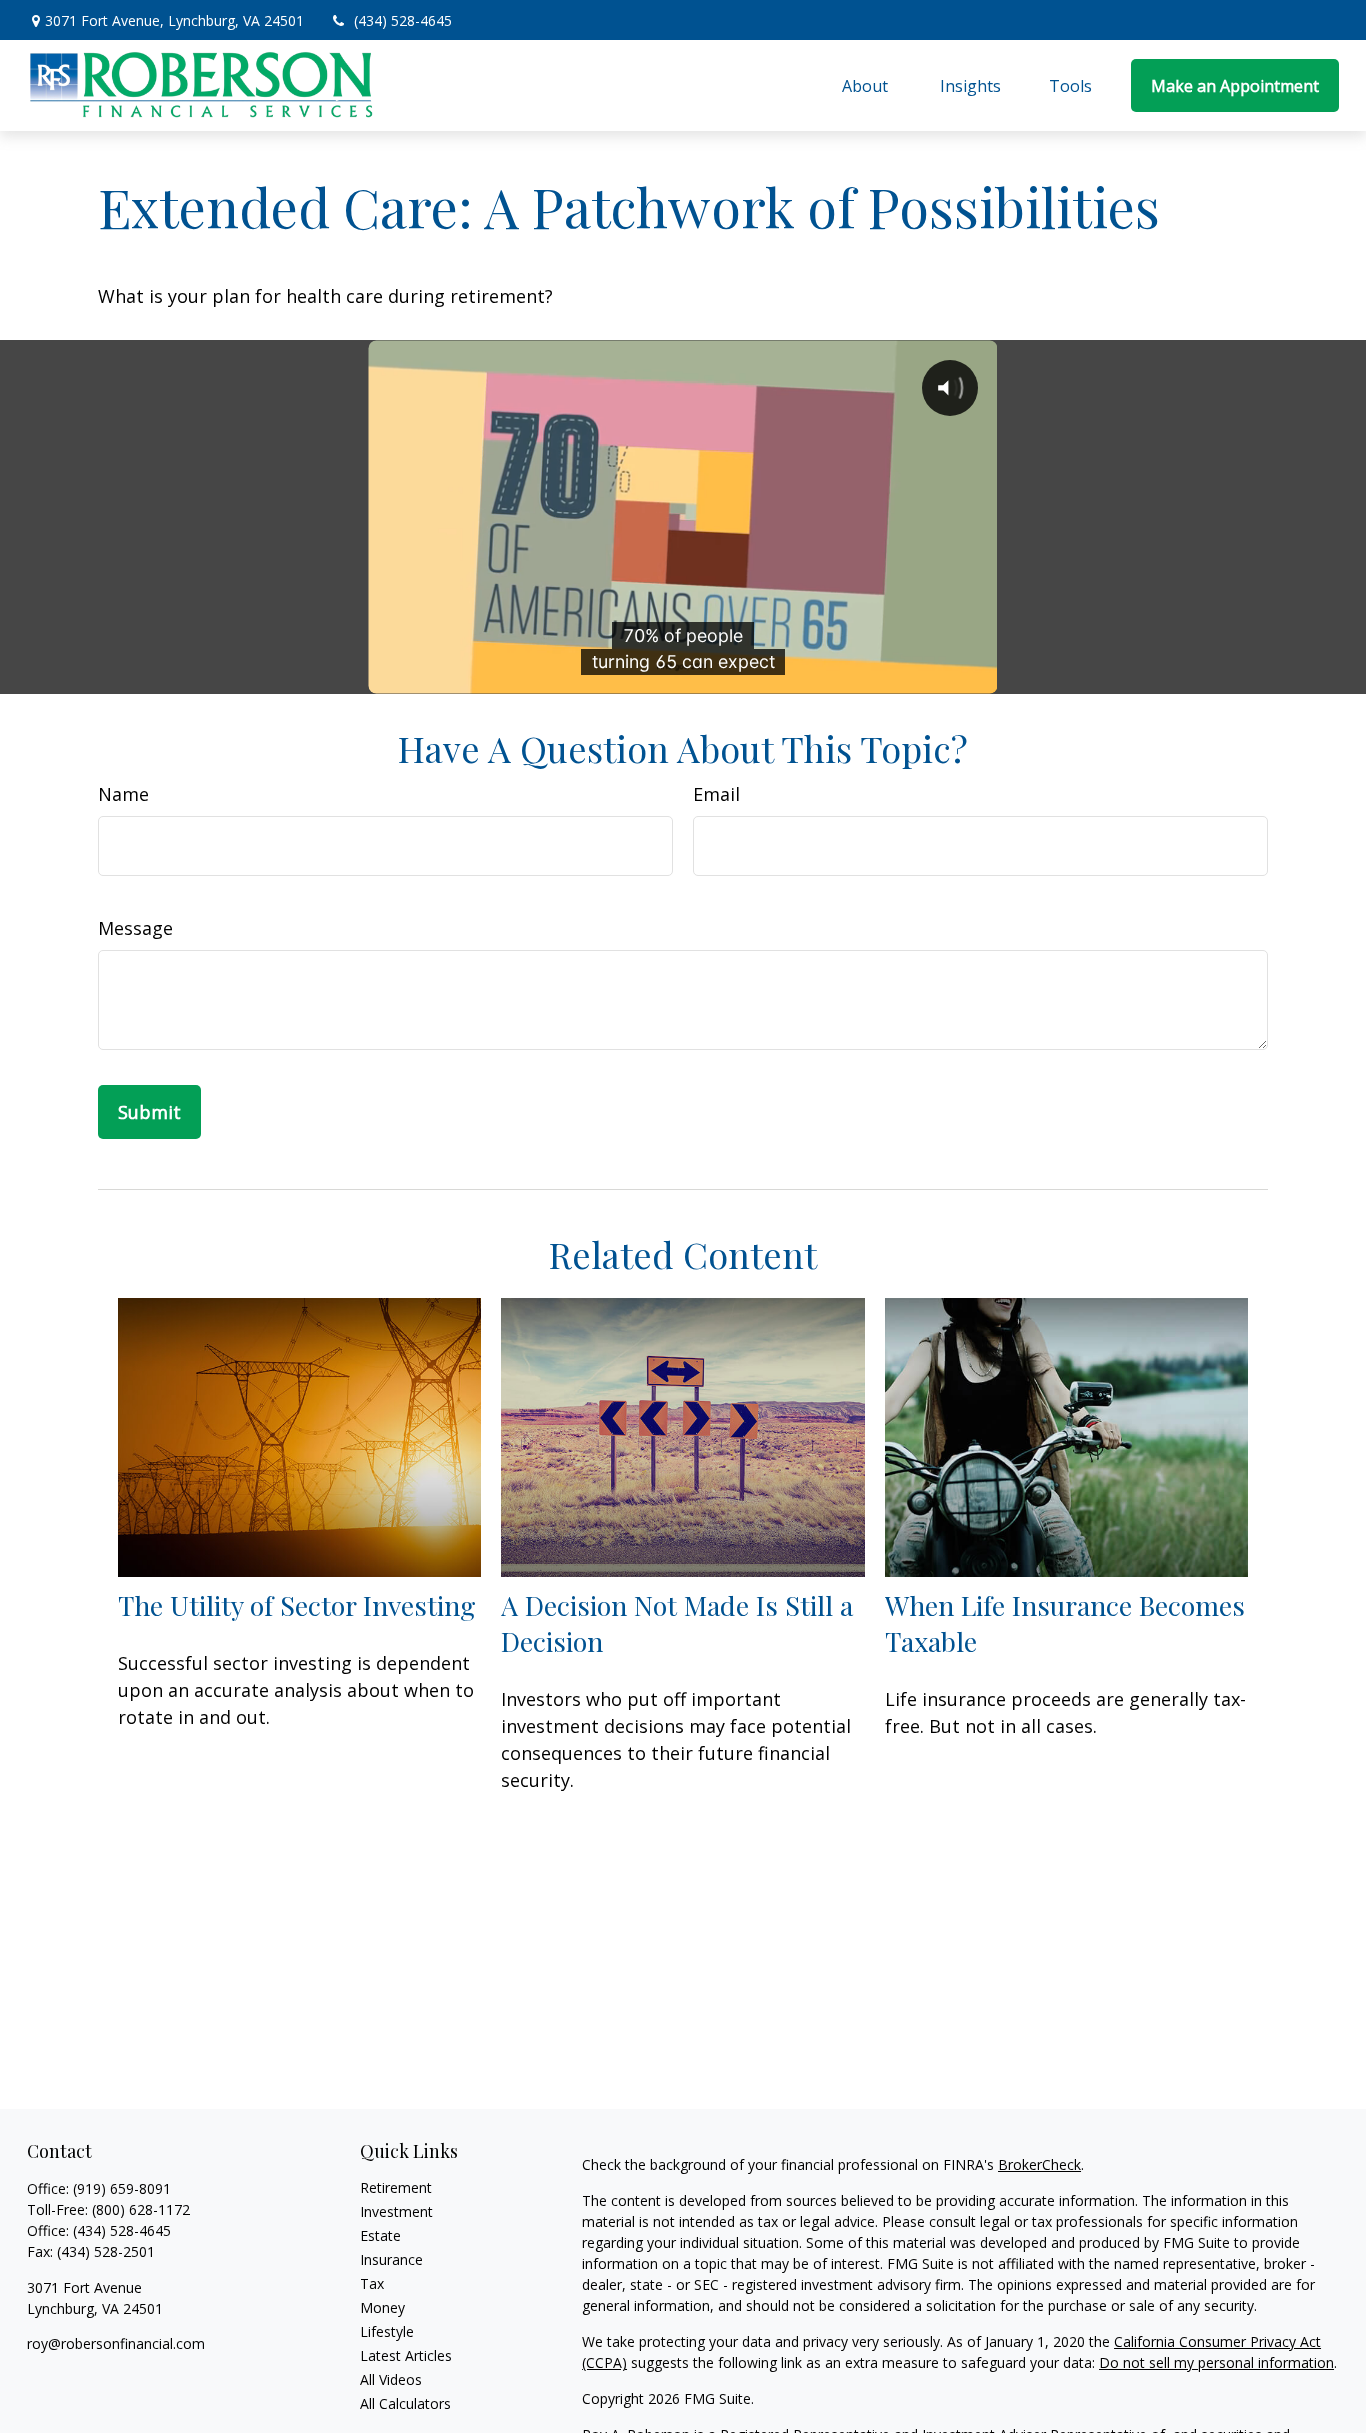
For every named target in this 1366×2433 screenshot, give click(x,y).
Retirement (396, 2187)
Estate (380, 2235)
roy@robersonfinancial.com (116, 2343)
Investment (396, 2211)
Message (135, 928)
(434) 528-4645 (403, 20)
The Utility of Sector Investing (297, 1605)
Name (123, 794)
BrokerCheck (1039, 2164)
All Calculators (405, 2403)
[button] (867, 86)
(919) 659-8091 (122, 2188)
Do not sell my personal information (1216, 2362)
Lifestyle (387, 2331)
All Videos (391, 2379)
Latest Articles (406, 2355)
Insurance (391, 2259)
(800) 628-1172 (141, 2209)
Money (382, 2307)
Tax (372, 2283)
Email (716, 794)
